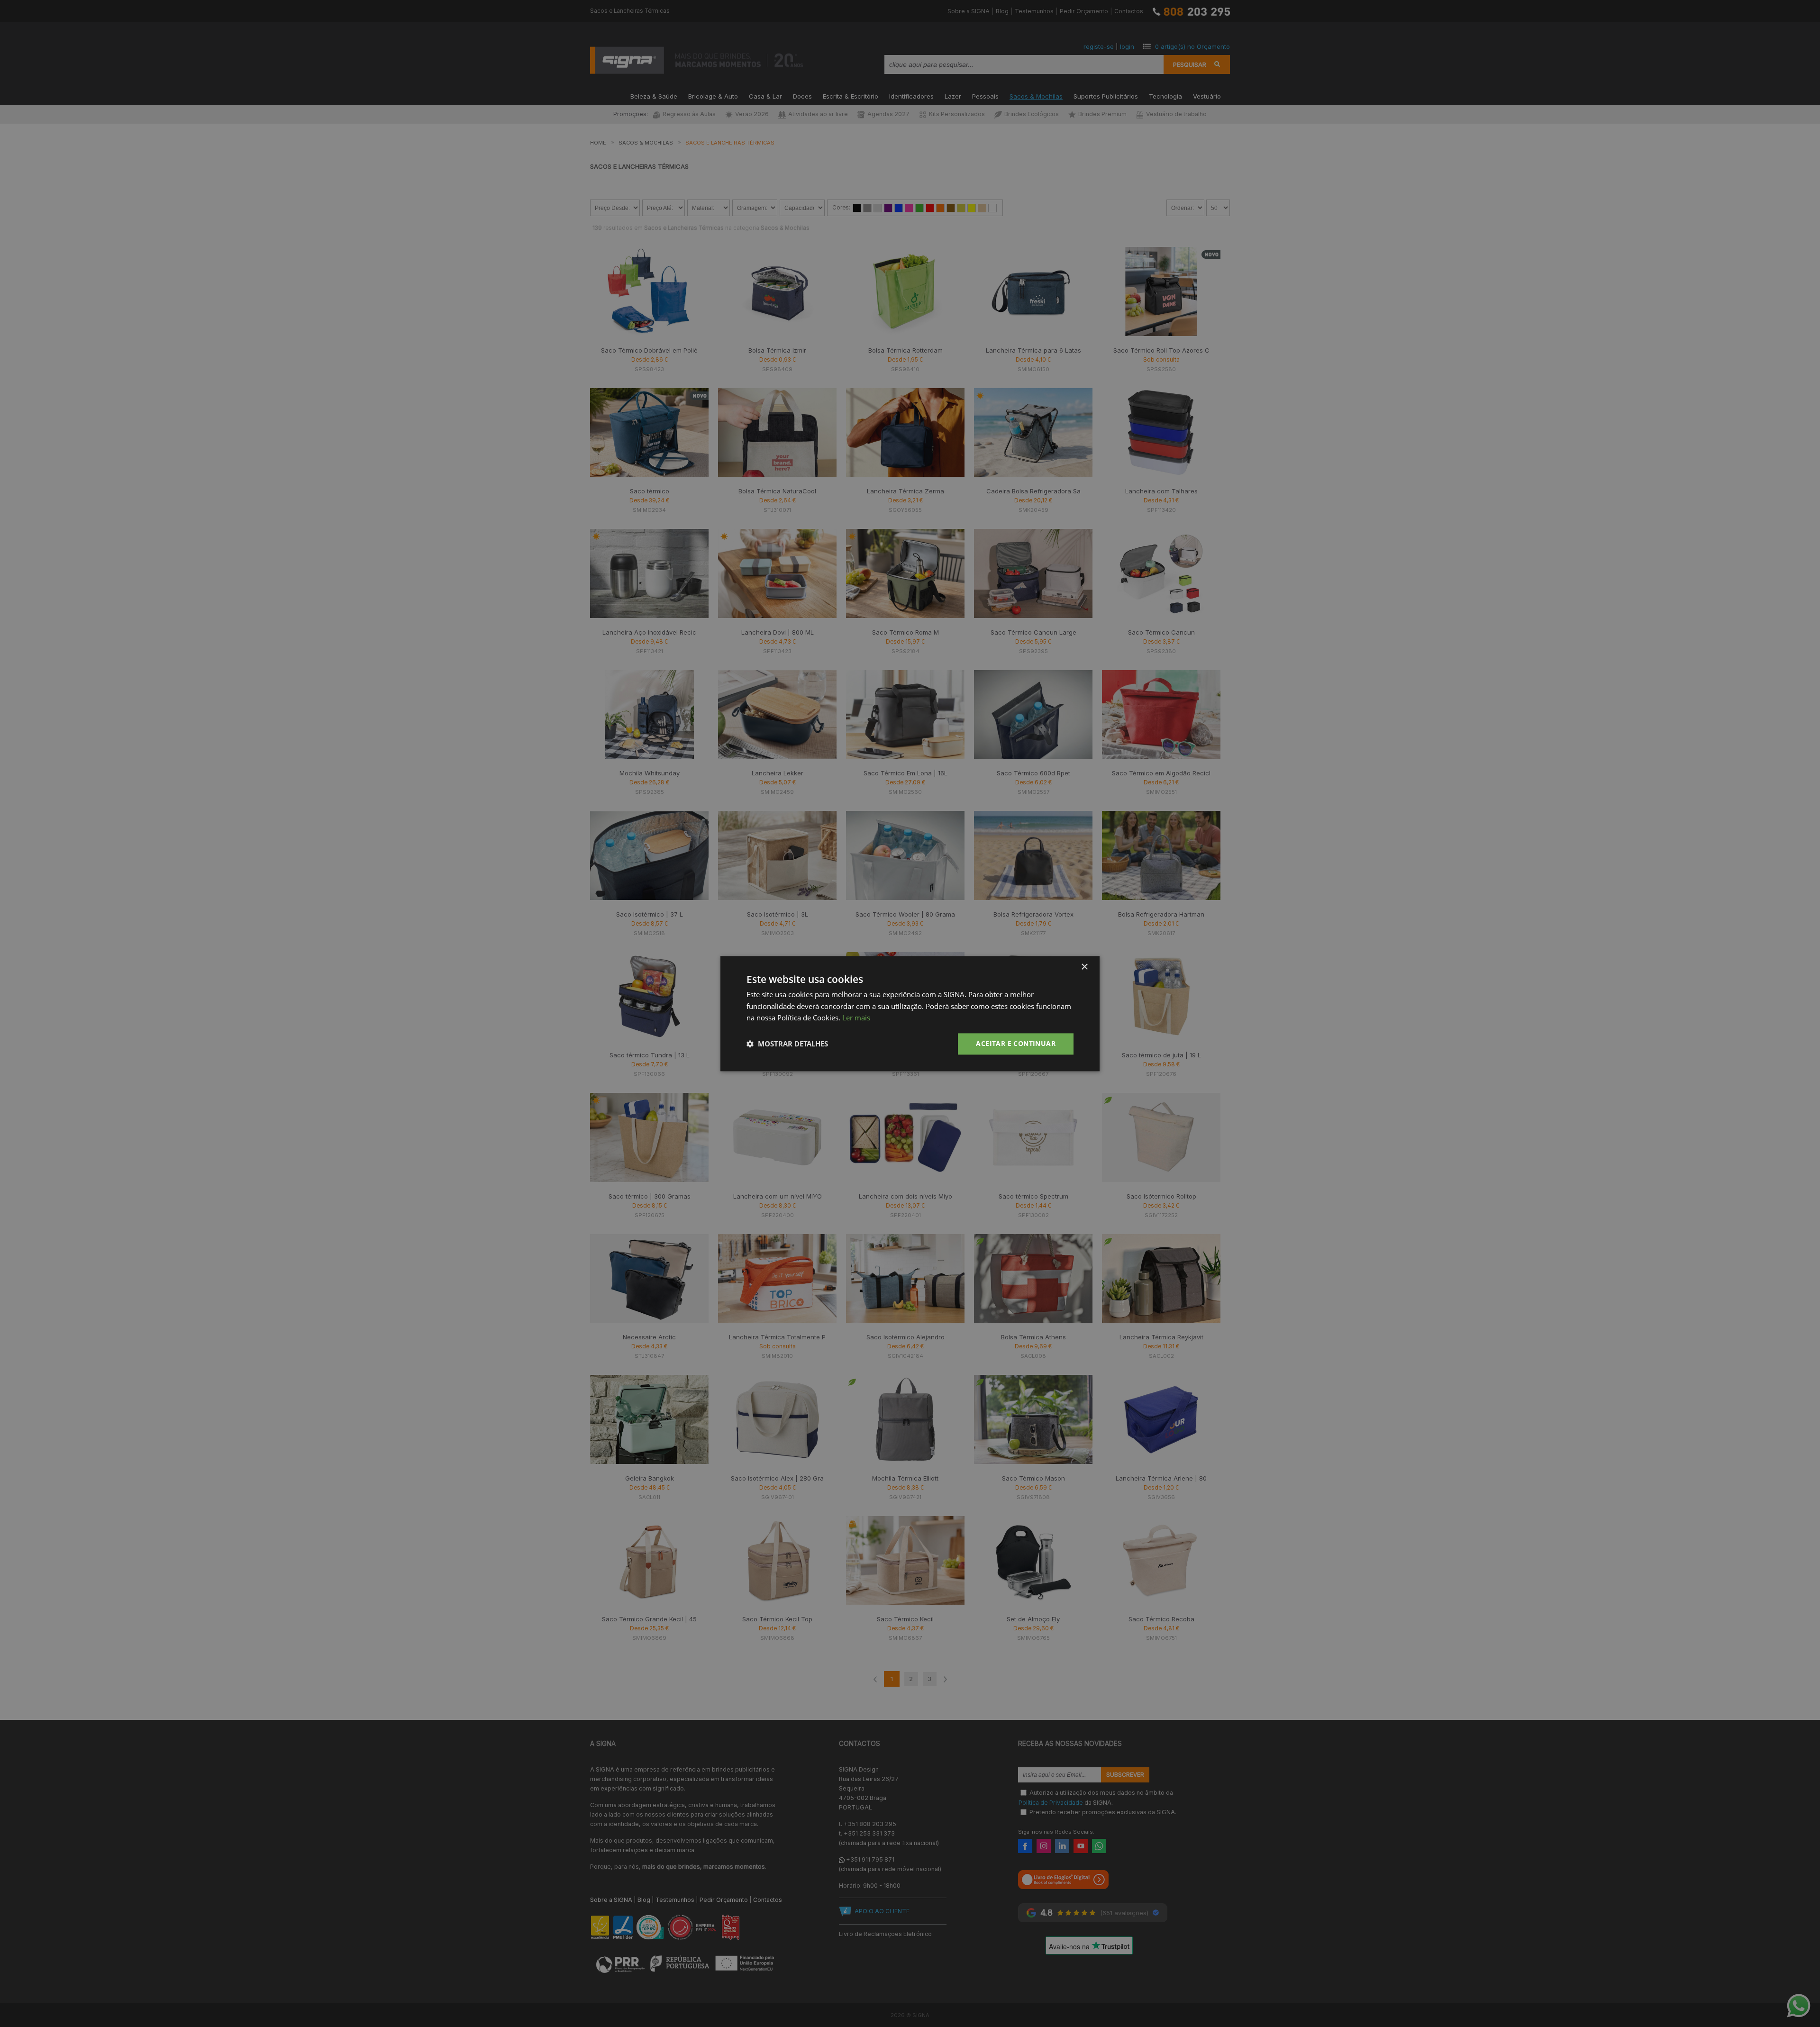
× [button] (1084, 967)
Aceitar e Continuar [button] (1016, 1043)
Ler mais (856, 1018)
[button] (787, 1044)
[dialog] (910, 1013)
